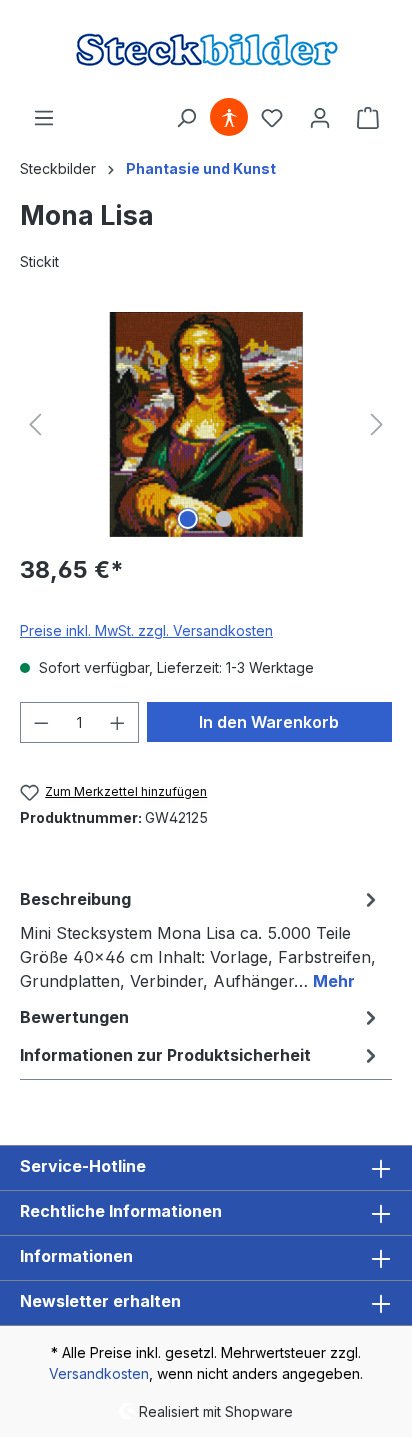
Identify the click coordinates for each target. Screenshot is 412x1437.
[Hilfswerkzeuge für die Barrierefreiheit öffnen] (229, 118)
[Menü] (44, 118)
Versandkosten (99, 1373)
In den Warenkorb (269, 722)
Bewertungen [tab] (74, 1017)
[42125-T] (205, 424)
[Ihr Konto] (320, 118)
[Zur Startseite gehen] (206, 49)
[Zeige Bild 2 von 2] (224, 519)
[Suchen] (186, 118)
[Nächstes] (377, 424)
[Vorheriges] (35, 424)
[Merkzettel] (272, 118)
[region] (206, 424)
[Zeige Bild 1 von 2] (188, 519)
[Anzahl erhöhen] (118, 722)
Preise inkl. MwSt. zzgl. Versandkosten (146, 630)
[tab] (201, 939)
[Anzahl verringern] (41, 722)
